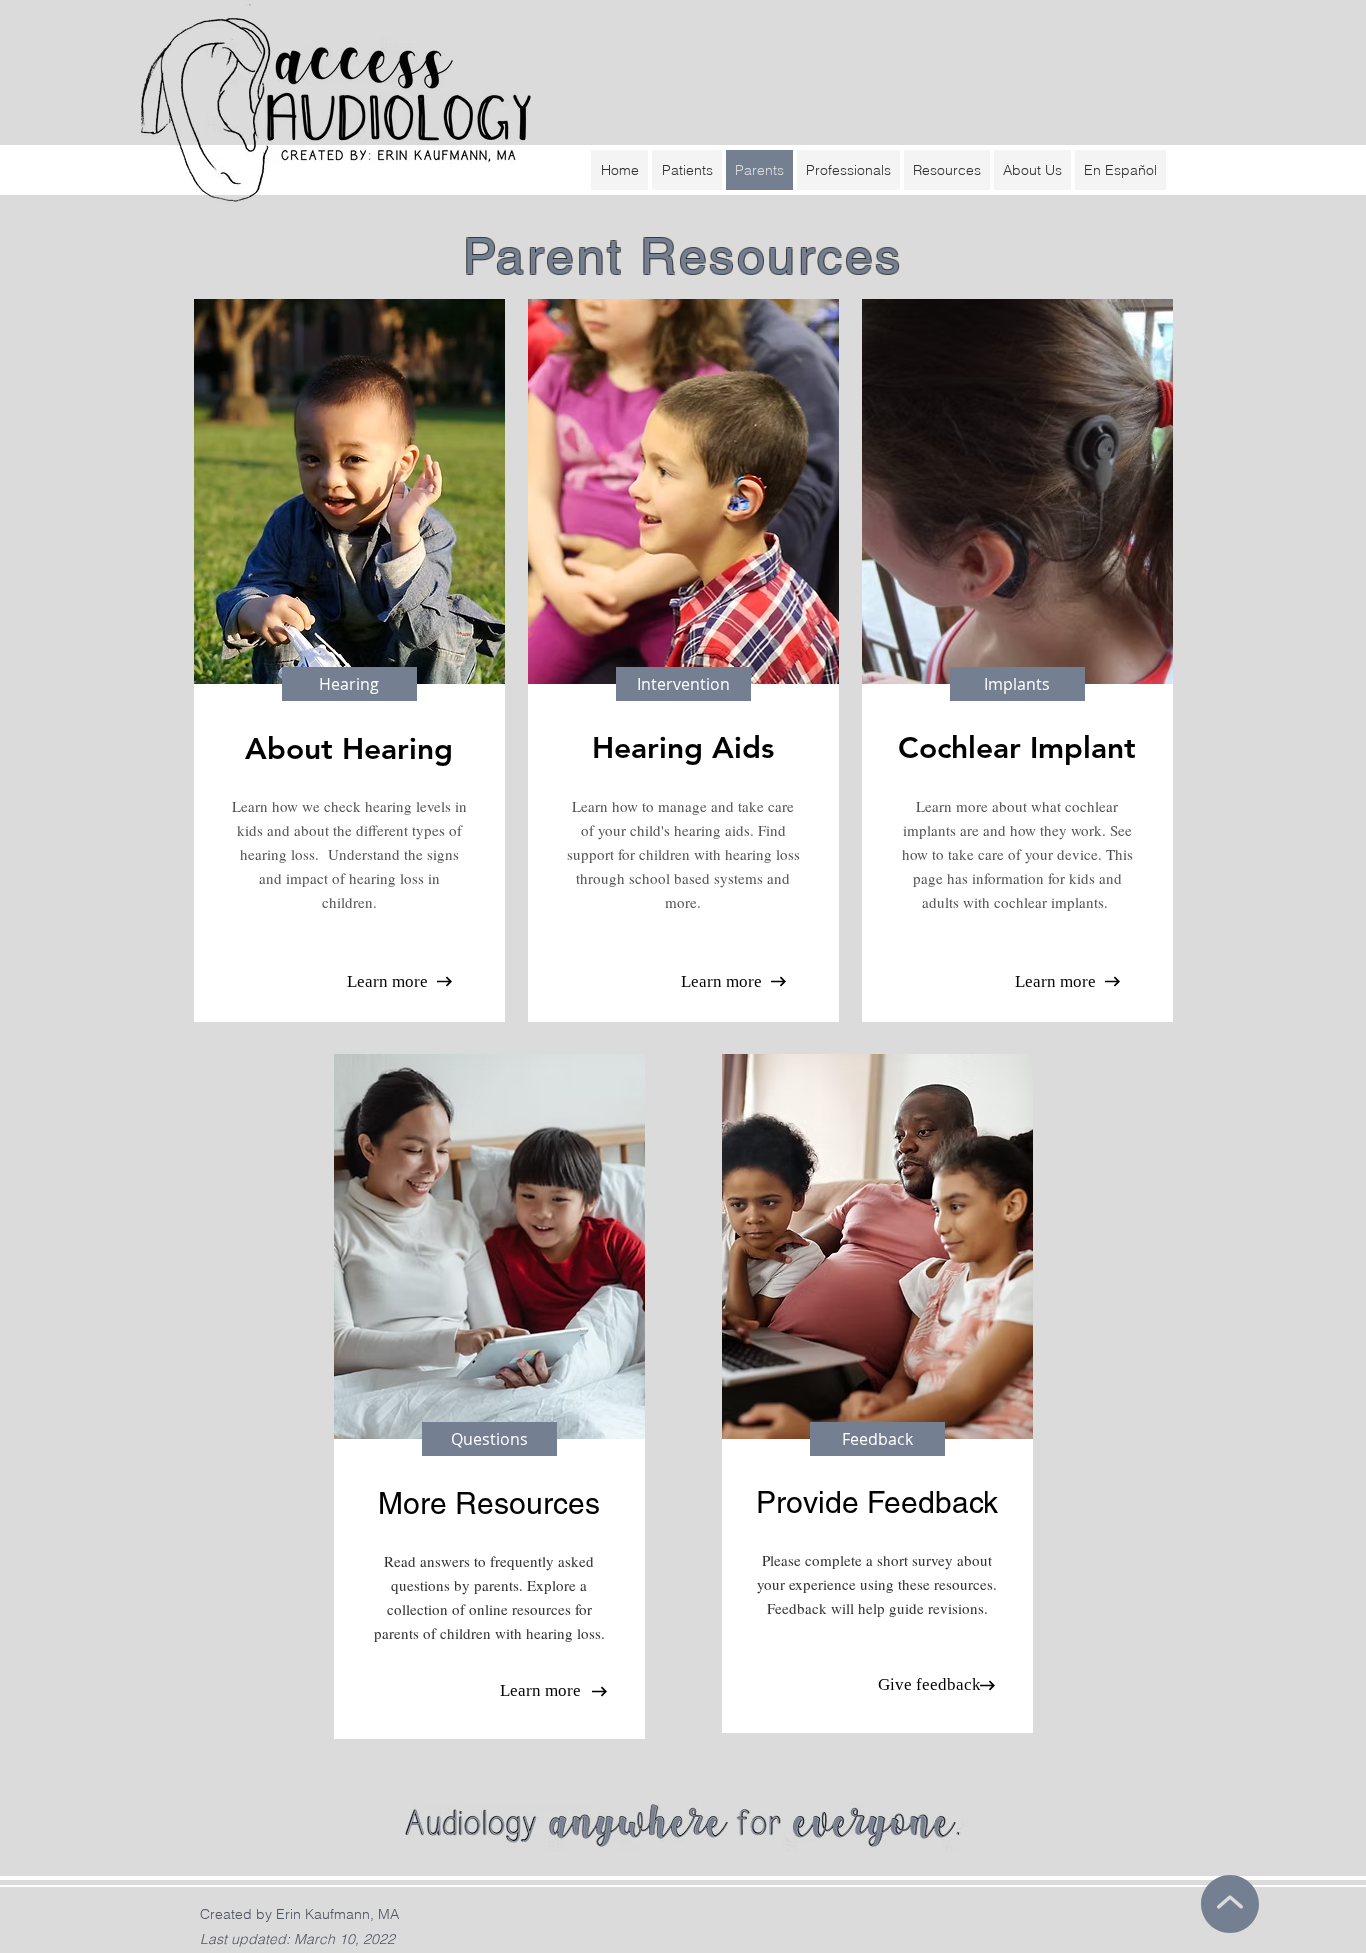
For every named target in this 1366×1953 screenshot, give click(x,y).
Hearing (647, 748)
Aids (738, 748)
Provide (811, 1502)
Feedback (932, 1502)
